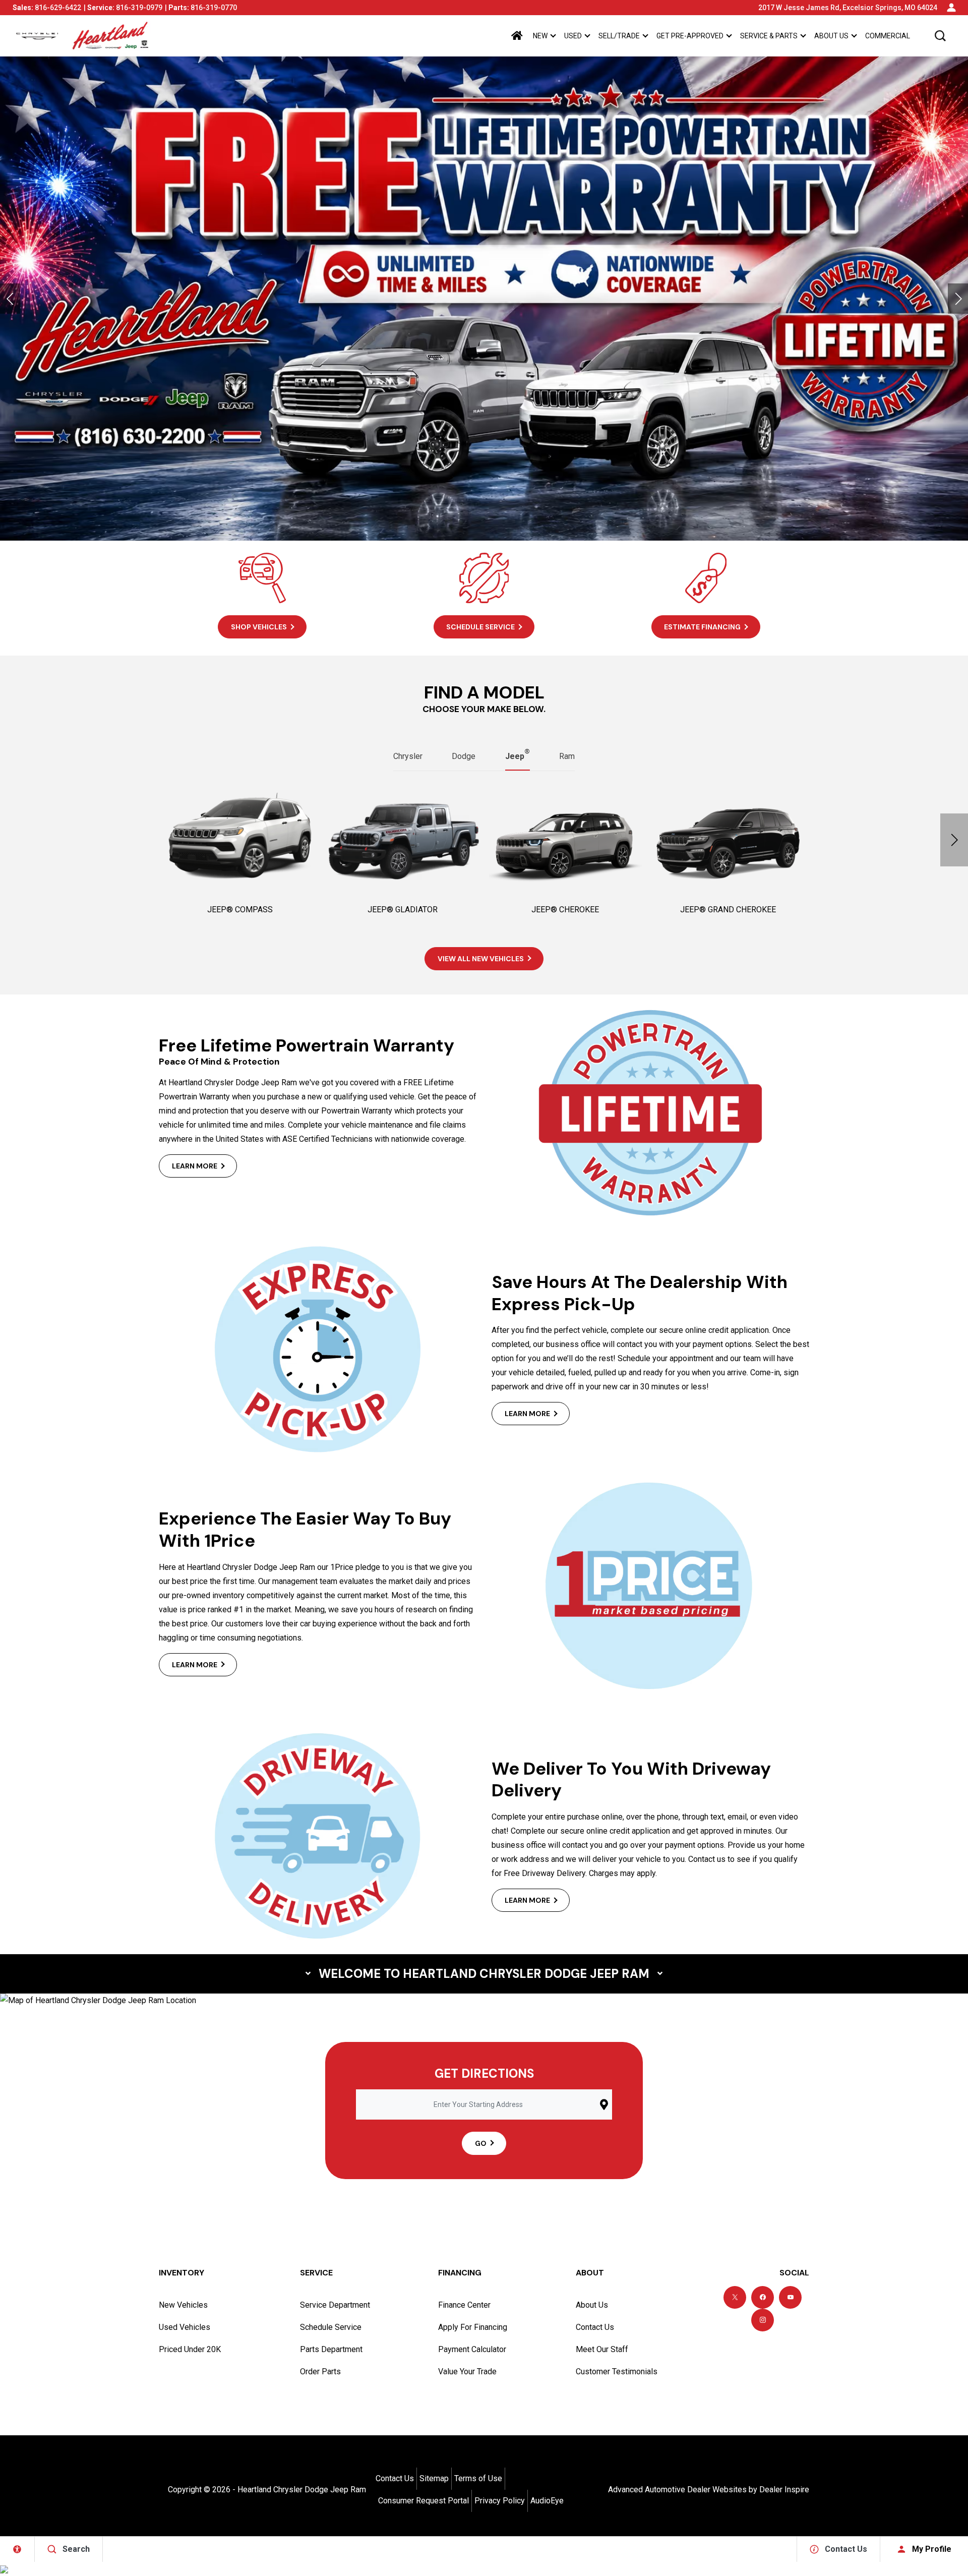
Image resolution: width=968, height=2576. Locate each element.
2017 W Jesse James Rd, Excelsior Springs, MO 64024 (848, 8)
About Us (831, 36)
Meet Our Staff (602, 2349)
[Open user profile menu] (951, 8)
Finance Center (464, 2305)
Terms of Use (478, 2478)
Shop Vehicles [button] (259, 627)
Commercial (888, 36)
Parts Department (331, 2349)
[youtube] (790, 2297)
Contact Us (595, 2327)
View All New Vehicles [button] (481, 959)
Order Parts (320, 2372)
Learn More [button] (195, 1166)
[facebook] (763, 2297)
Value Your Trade (467, 2372)
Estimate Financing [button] (702, 627)
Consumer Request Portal (423, 2501)
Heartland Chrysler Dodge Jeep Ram (302, 2490)
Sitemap (434, 2478)
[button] (940, 36)
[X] (735, 2297)
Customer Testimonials (617, 2372)
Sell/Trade (619, 36)
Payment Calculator (472, 2349)
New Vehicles (183, 2305)
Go (481, 2143)
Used (573, 36)
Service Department (335, 2305)
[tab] (408, 756)
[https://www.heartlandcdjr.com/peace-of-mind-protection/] (484, 299)
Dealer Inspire (784, 2490)
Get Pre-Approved (690, 36)
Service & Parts (769, 36)
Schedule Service (331, 2327)
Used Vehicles (185, 2327)
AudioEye (547, 2501)
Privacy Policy (500, 2501)
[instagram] (763, 2320)
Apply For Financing (473, 2327)
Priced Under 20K (190, 2349)
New (540, 36)
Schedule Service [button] (480, 627)
